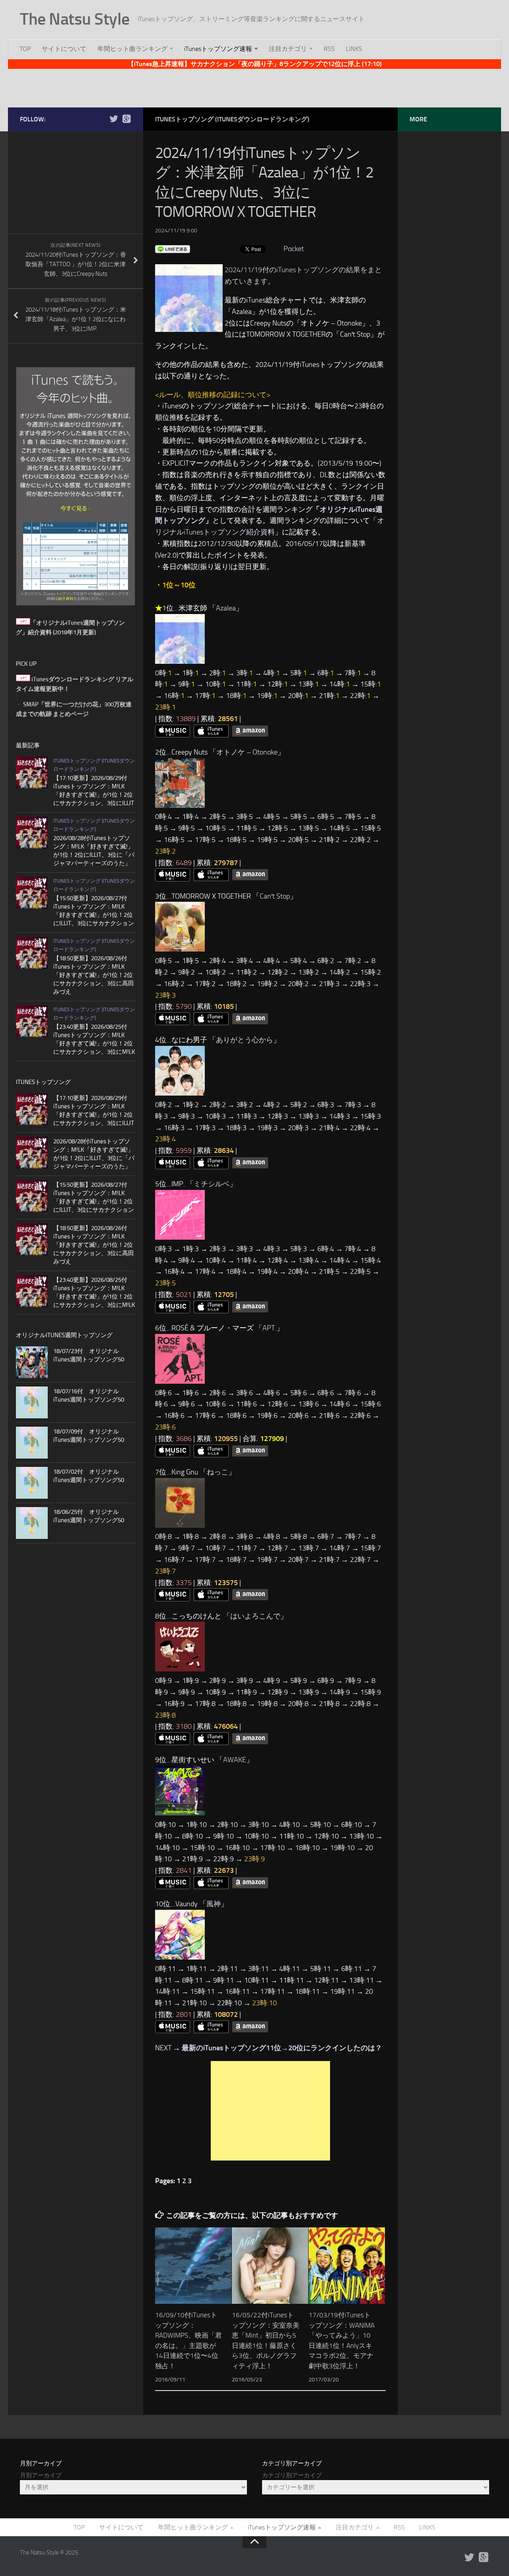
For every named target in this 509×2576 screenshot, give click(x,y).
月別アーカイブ (41, 2475)
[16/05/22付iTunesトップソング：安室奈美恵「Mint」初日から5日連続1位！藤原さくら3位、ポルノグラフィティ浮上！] (270, 2266)
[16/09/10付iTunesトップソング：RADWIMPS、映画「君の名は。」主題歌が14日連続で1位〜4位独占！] (193, 2266)
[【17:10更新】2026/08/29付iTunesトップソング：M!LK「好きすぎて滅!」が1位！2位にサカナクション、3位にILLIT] (32, 772)
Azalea (226, 608)
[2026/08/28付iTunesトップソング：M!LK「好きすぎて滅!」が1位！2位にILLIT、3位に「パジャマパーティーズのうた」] (32, 833)
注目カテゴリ (288, 49)
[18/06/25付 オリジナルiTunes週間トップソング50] (32, 1523)
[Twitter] (114, 119)
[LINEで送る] (173, 249)
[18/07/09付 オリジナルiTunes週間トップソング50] (32, 1443)
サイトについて (64, 49)
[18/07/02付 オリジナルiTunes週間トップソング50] (32, 1483)
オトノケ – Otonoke (247, 752)
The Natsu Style (75, 19)
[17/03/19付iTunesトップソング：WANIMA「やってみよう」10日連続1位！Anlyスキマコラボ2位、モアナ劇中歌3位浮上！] (347, 2266)
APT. (269, 1328)
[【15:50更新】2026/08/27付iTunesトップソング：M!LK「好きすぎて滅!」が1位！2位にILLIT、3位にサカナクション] (32, 893)
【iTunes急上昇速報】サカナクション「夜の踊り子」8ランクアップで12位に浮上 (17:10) (255, 64)
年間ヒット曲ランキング (132, 49)
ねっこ (218, 1472)
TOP (25, 49)
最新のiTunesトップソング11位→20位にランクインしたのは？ (282, 2048)
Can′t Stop (275, 896)
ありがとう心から (245, 1040)
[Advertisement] (254, 87)
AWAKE (235, 1760)
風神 (214, 1904)
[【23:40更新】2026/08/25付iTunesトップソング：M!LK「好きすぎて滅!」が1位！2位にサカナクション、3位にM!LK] (32, 1021)
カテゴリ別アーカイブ (292, 2475)
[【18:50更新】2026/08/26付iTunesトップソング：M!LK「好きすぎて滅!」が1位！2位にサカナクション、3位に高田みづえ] (32, 953)
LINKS (354, 49)
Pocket (294, 249)
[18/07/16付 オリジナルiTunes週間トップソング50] (32, 1402)
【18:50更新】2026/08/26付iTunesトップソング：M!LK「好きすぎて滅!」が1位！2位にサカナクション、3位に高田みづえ (94, 975)
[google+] (126, 119)
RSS (329, 49)
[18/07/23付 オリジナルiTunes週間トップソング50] (32, 1362)
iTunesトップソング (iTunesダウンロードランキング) (232, 119)
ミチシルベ (212, 1184)
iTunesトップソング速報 (218, 49)
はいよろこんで (255, 1616)
